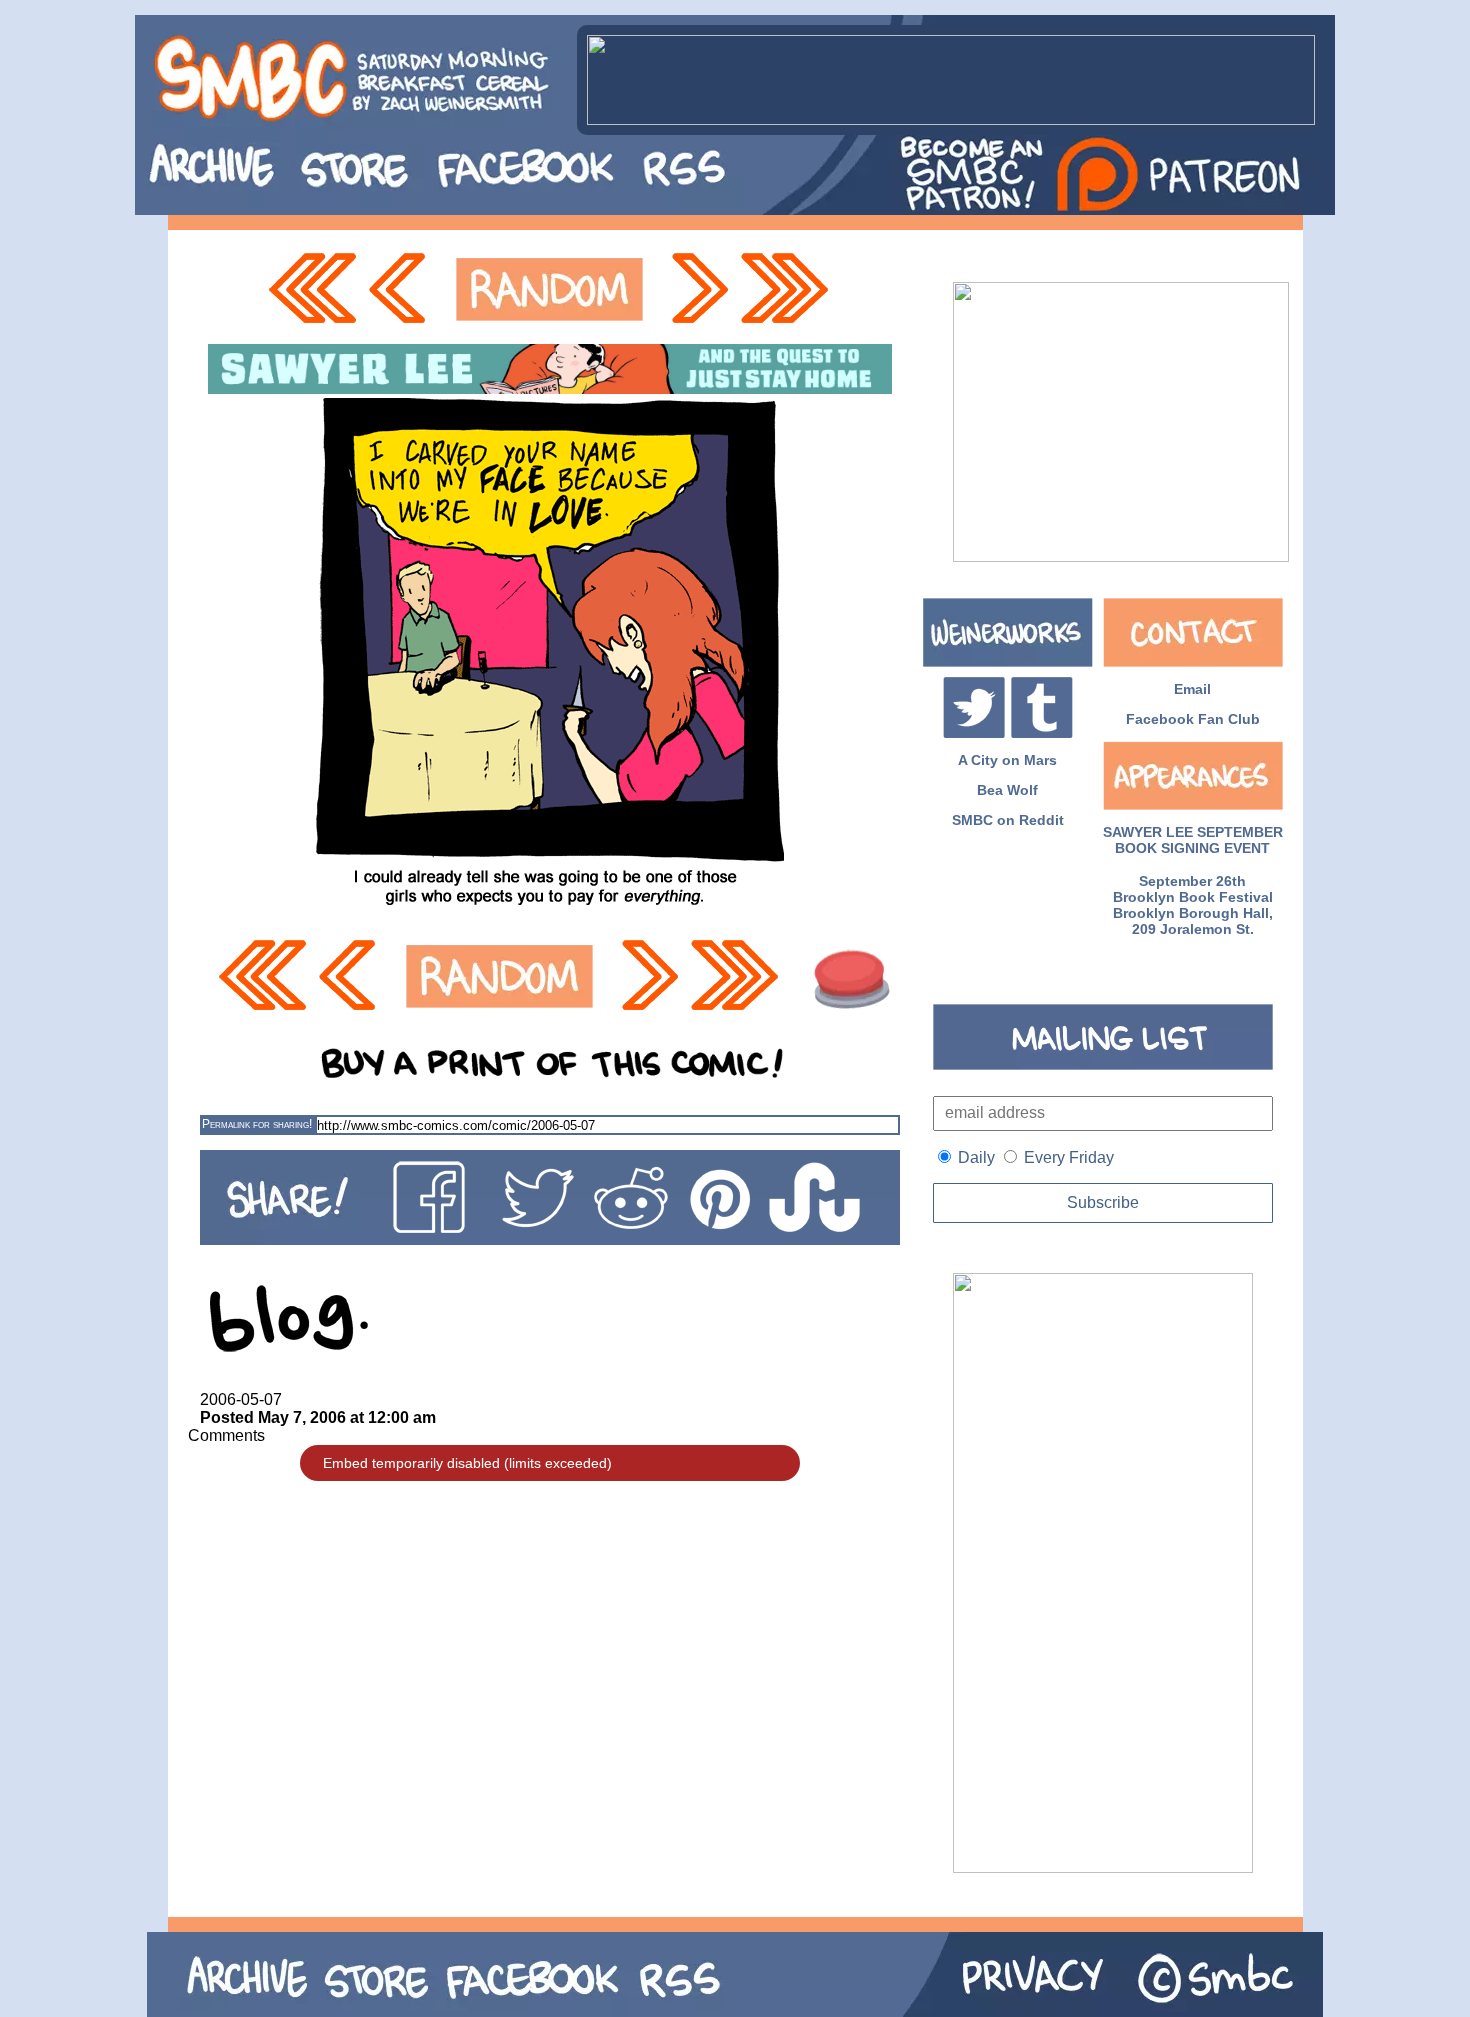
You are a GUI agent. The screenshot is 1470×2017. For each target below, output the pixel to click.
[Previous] (402, 289)
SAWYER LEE (1148, 832)
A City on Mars (1007, 760)
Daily (976, 1157)
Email (1192, 689)
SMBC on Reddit (1008, 820)
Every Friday (1069, 1157)
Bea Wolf (1007, 790)
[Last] (786, 289)
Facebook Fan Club (1193, 719)
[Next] (698, 289)
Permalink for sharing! (257, 1124)
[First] (312, 289)
